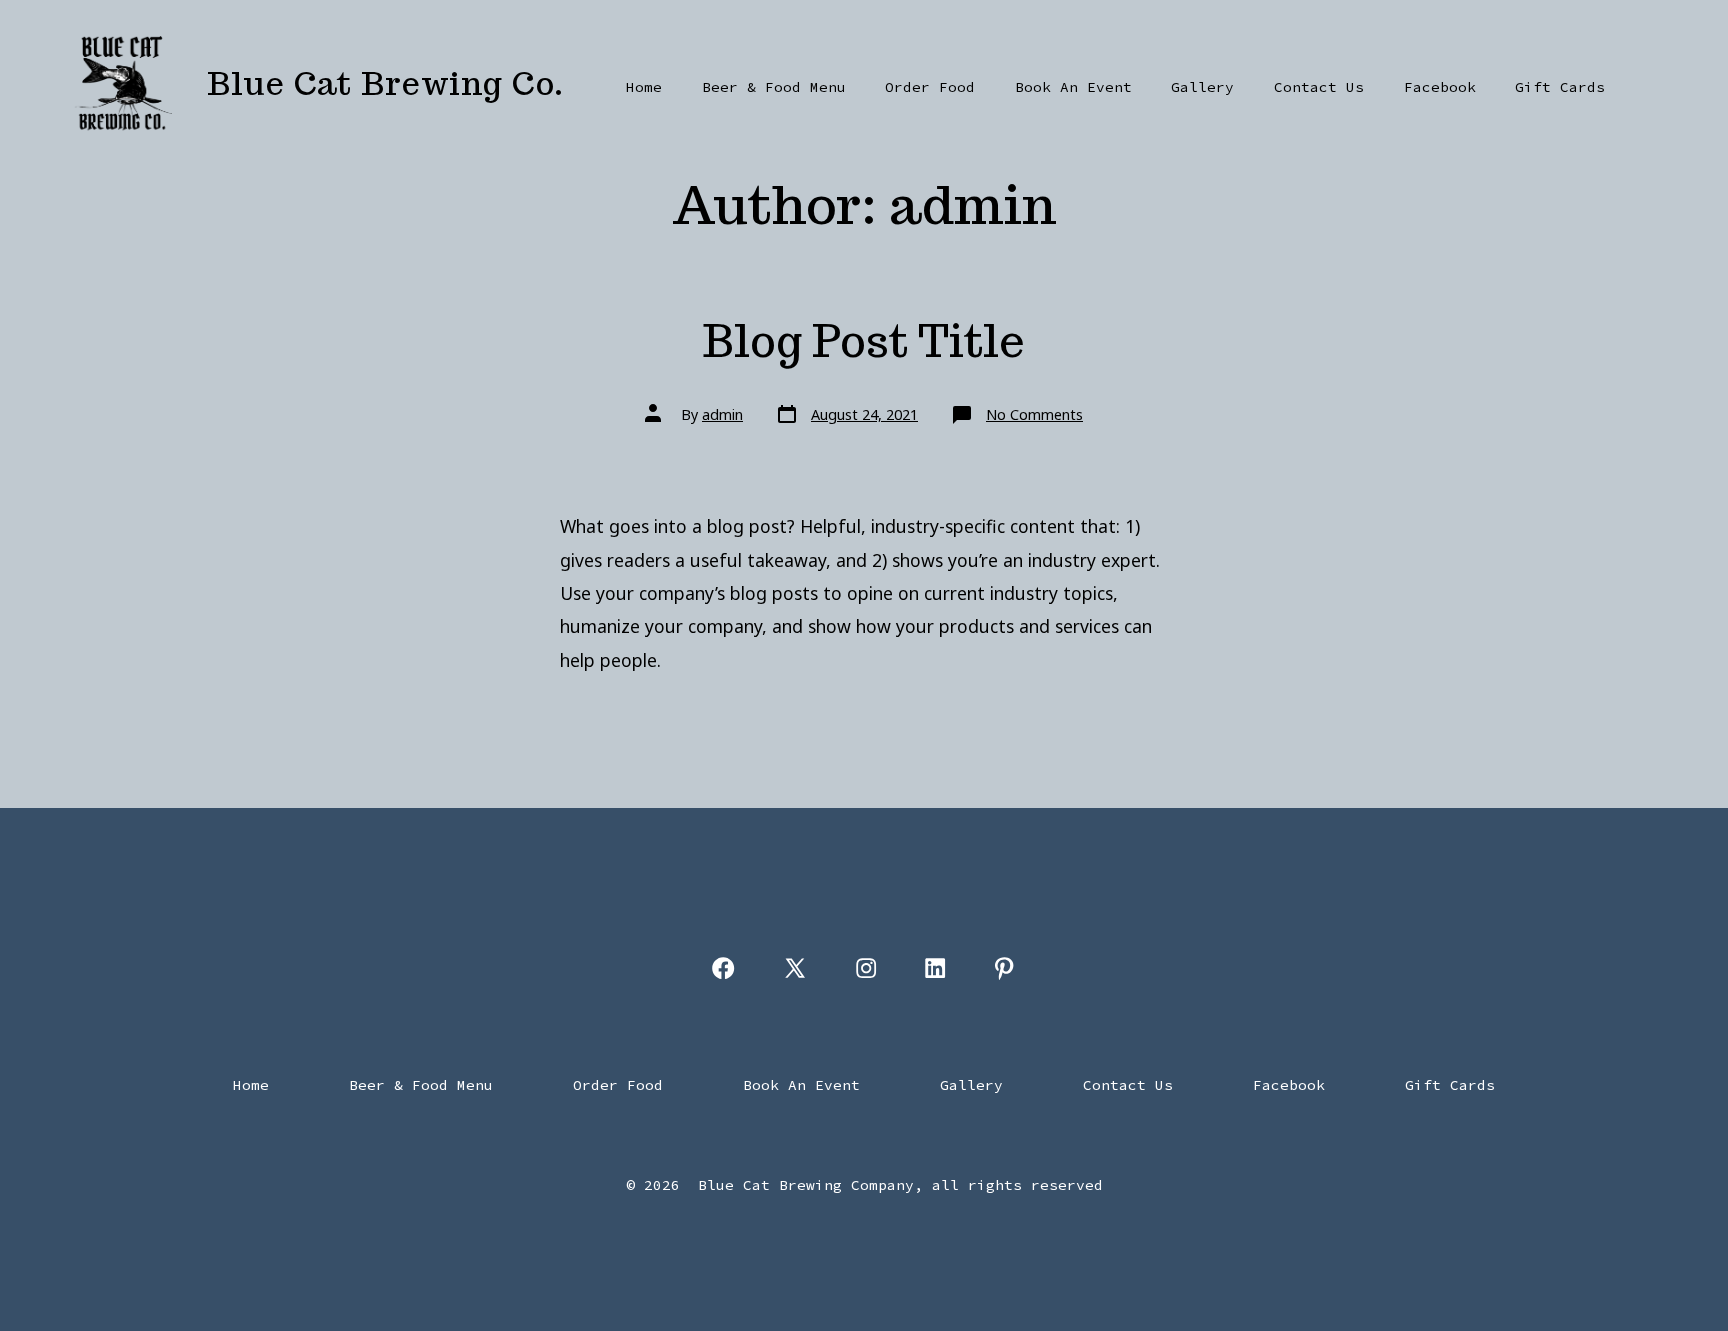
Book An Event (1073, 87)
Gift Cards (1560, 87)
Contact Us (1319, 87)
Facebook (1440, 87)
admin (722, 414)
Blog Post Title (864, 340)
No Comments (1034, 414)
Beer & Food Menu (774, 87)
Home (644, 87)
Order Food (930, 87)
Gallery (1202, 87)
